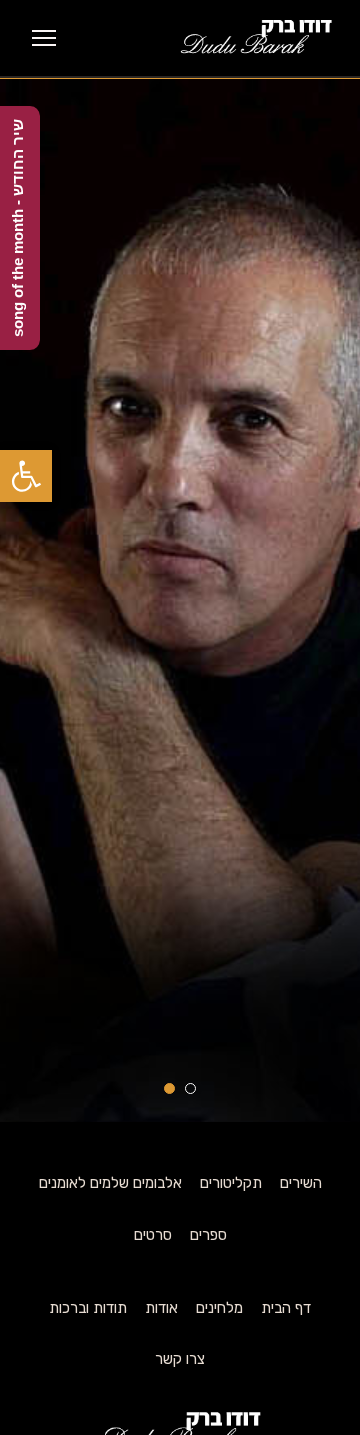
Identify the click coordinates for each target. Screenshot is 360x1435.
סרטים (153, 1235)
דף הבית (286, 1308)
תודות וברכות (88, 1308)
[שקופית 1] (190, 1088)
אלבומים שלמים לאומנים (110, 1183)
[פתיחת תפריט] (44, 38)
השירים (301, 1183)
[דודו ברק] (255, 38)
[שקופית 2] (169, 1088)
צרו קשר (180, 1359)
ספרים (208, 1235)
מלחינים (219, 1308)
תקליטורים (231, 1183)
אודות (161, 1308)
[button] (26, 476)
